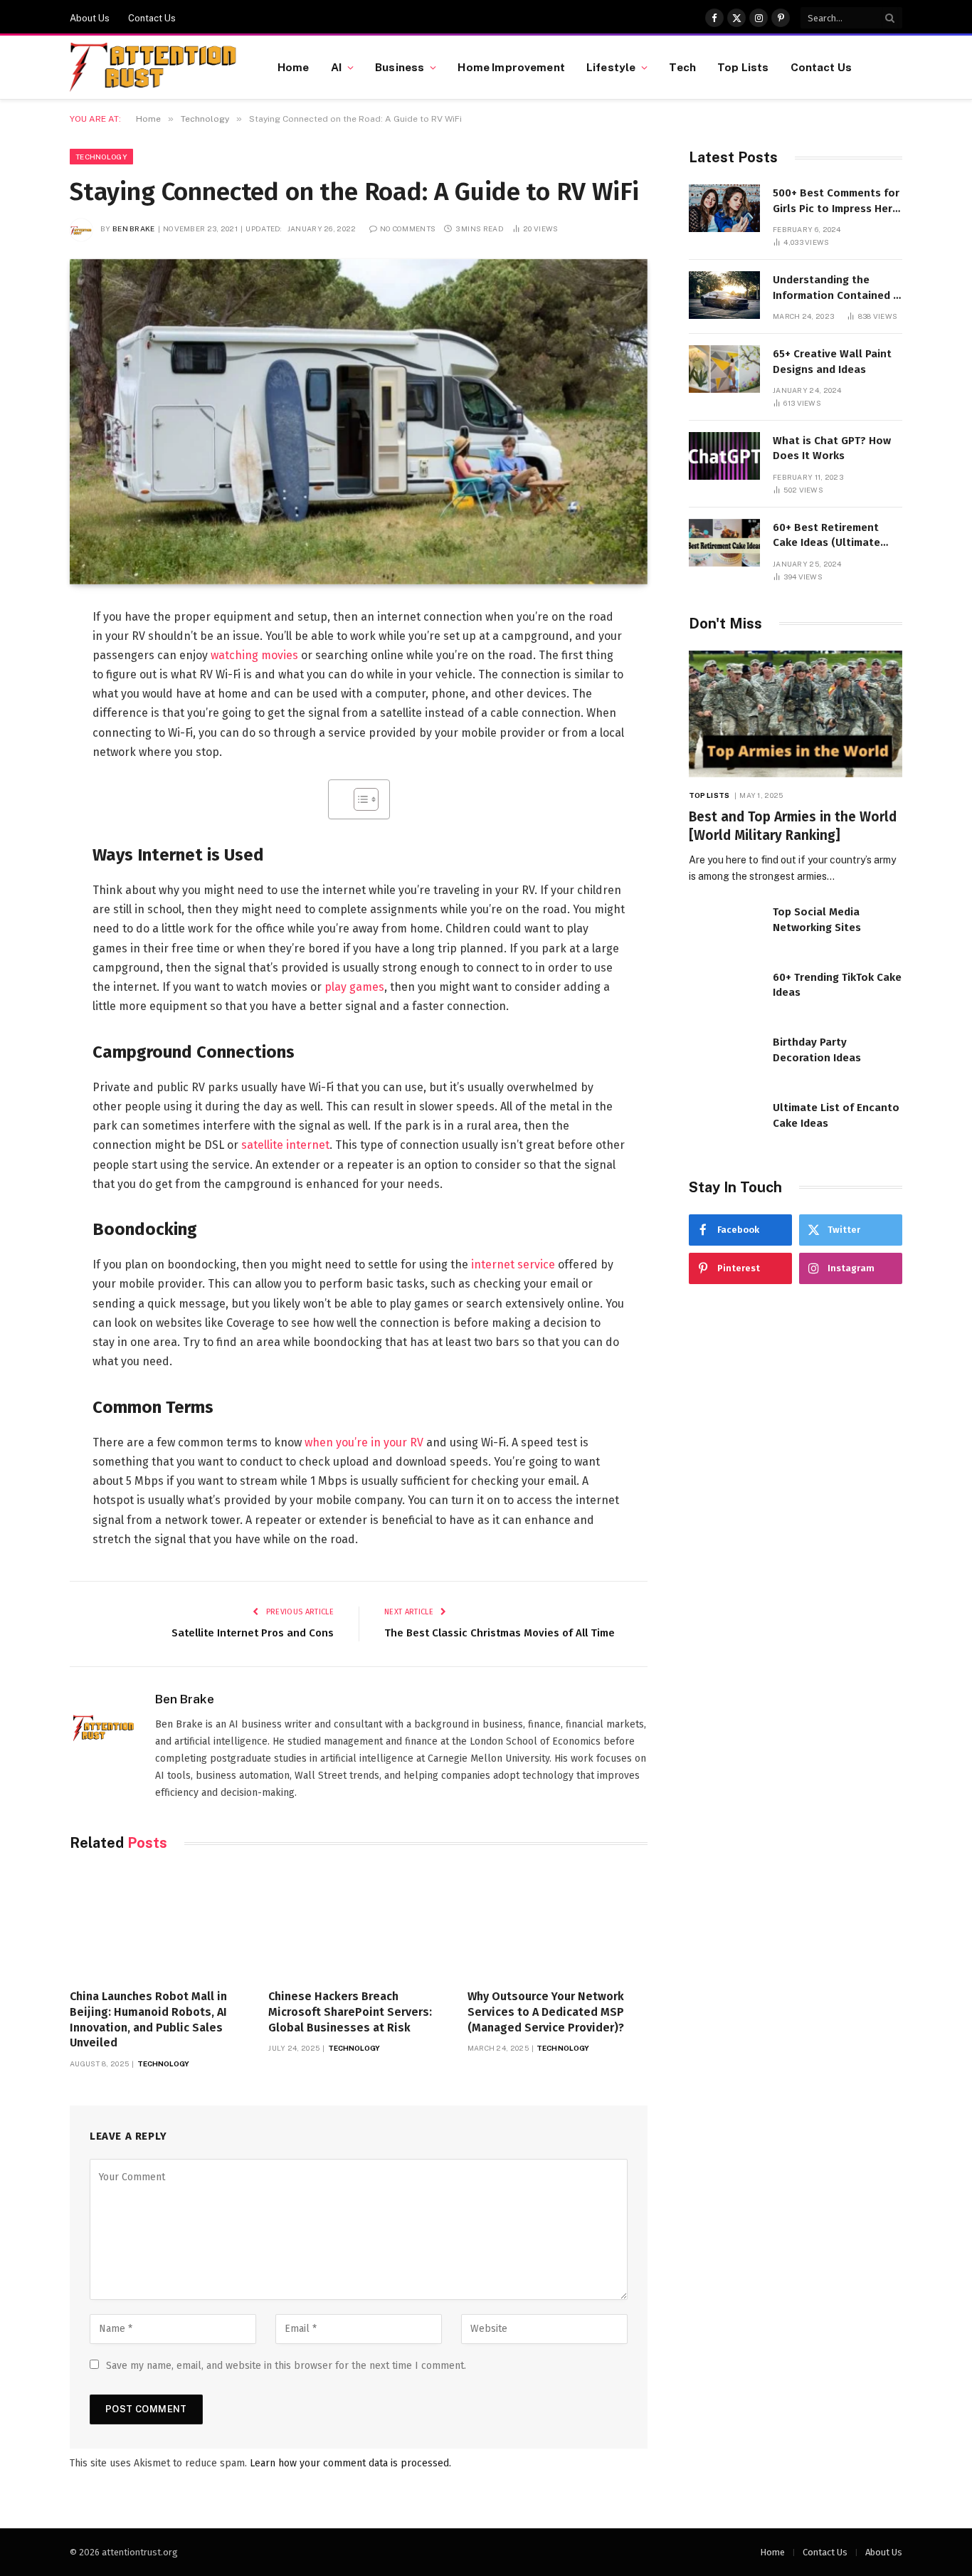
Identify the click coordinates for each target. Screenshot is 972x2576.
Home (294, 67)
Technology (101, 157)
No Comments (408, 228)
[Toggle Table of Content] (359, 799)
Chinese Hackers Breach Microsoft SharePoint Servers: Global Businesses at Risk (350, 2012)
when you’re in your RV (364, 1442)
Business (400, 67)
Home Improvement (511, 67)
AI (336, 67)
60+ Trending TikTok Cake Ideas (837, 985)
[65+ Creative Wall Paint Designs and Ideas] (724, 369)
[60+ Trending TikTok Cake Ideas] (724, 993)
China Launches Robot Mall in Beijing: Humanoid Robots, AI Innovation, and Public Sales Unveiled (148, 2019)
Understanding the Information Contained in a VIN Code (838, 288)
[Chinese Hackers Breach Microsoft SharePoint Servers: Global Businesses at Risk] (358, 1924)
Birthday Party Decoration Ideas (817, 1050)
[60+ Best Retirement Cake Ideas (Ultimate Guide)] (724, 543)
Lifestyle (611, 67)
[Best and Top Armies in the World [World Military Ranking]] (796, 714)
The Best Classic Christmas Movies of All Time (500, 1633)
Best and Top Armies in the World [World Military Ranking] (793, 826)
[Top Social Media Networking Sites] (724, 927)
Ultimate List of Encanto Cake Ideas (836, 1115)
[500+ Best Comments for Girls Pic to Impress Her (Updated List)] (724, 208)
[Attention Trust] (156, 68)
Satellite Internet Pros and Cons (253, 1633)
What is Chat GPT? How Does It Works (832, 448)
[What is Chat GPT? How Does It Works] (724, 456)
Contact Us (152, 18)
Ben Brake (134, 228)
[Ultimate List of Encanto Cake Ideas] (724, 1123)
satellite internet (285, 1145)
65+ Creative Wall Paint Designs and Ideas (832, 361)
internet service (513, 1265)
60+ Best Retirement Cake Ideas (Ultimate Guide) (826, 536)
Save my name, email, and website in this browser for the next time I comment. (286, 2366)
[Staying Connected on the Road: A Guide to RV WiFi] (359, 422)
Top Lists (743, 67)
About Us (90, 18)
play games (354, 987)
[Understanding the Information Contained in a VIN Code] (724, 295)
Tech (682, 67)
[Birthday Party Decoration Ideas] (724, 1057)
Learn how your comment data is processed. (350, 2463)
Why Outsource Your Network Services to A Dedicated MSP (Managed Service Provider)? (546, 2012)
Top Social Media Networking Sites (817, 919)
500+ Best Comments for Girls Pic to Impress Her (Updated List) (836, 201)
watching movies (254, 655)
